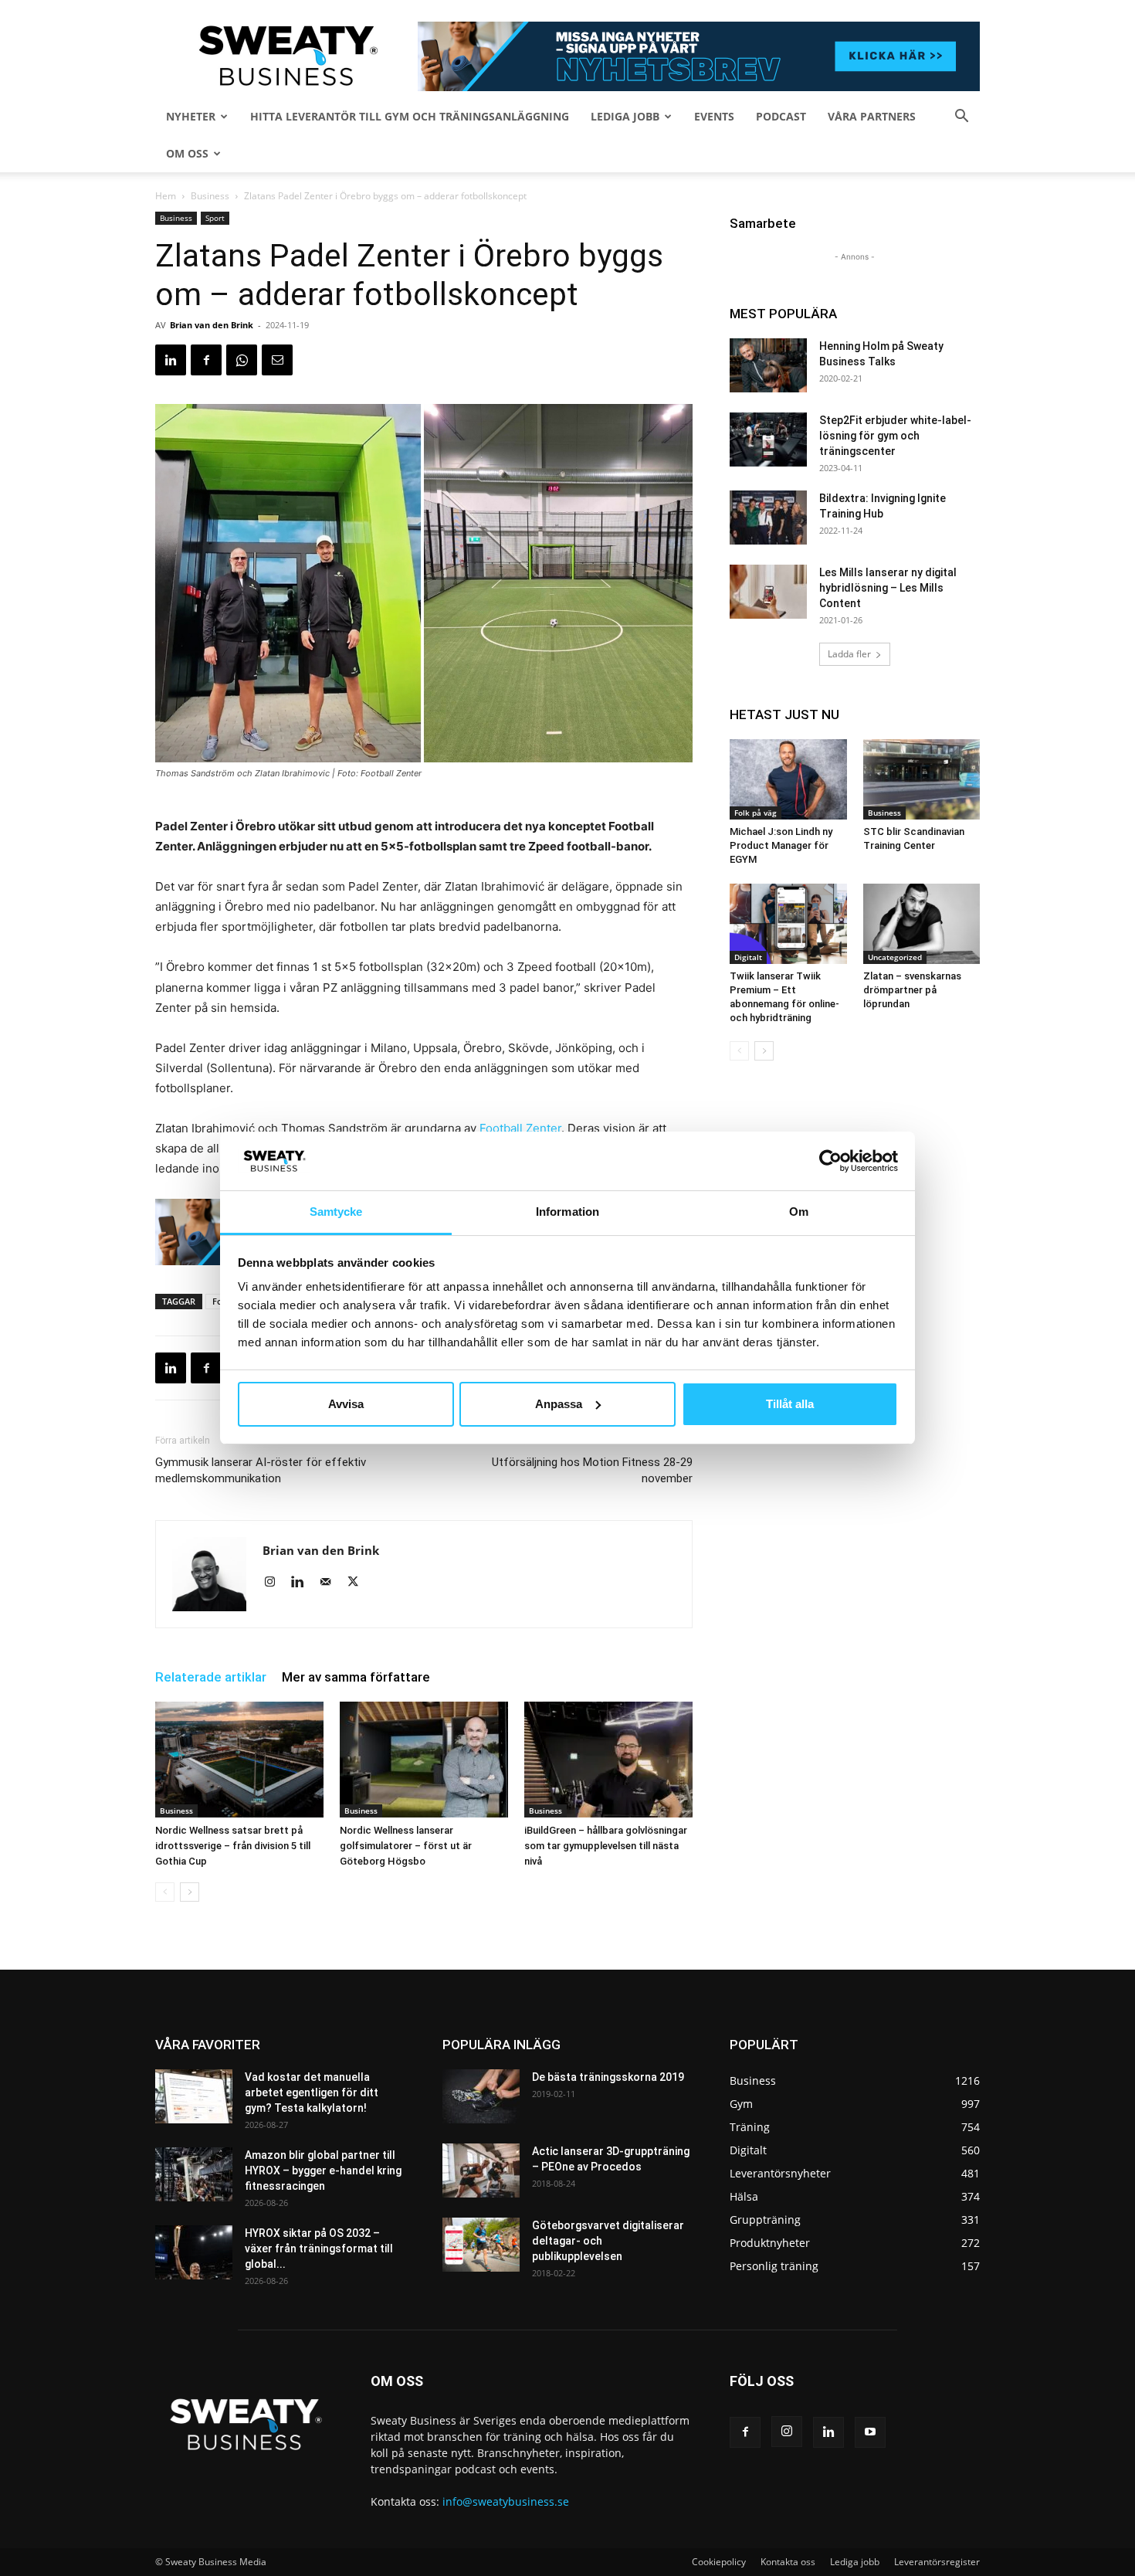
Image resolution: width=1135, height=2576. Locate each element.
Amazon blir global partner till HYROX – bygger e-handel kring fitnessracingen (323, 2170)
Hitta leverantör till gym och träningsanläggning (410, 116)
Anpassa (559, 1404)
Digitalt (748, 957)
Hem (166, 196)
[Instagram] (275, 1583)
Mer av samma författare (356, 1677)
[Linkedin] (171, 360)
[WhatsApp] (242, 360)
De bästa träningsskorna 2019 (608, 2077)
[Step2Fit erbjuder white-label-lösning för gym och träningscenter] (768, 440)
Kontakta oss (788, 2562)
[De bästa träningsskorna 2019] (481, 2096)
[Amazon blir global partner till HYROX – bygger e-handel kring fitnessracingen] (194, 2174)
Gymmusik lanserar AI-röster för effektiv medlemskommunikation (261, 1470)
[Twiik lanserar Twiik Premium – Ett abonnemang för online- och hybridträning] (788, 924)
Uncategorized (895, 957)
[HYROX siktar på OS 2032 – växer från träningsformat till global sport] (194, 2252)
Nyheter (191, 116)
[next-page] (190, 1892)
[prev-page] (165, 1892)
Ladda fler (849, 654)
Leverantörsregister (937, 2562)
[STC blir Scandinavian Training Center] (922, 779)
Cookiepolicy (719, 2562)
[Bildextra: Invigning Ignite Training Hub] (768, 518)
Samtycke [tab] (336, 1212)
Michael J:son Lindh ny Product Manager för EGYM (781, 845)
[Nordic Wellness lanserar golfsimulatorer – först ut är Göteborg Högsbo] (424, 1760)
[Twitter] (359, 1583)
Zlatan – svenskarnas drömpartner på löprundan (912, 990)
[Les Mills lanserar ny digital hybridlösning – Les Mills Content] (768, 592)
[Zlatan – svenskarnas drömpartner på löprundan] (922, 924)
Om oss (187, 153)
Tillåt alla (790, 1404)
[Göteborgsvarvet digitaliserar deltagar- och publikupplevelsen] (481, 2245)
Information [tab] (567, 1212)
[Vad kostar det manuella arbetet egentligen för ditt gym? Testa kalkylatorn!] (194, 2096)
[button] (961, 118)
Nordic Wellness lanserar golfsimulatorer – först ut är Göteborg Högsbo (406, 1846)
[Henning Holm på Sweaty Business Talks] (768, 365)
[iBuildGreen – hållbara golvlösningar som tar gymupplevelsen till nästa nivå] (608, 1760)
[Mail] (331, 1583)
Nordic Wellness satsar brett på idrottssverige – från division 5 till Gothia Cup (233, 1846)
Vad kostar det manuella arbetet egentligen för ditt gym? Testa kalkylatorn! (312, 2092)
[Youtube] (870, 2432)
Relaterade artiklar (211, 1677)
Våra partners (872, 116)
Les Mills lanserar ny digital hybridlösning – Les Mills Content (888, 588)
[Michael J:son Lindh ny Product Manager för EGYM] (788, 779)
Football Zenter (520, 1128)
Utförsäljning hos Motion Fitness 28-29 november (592, 1470)
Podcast (781, 116)
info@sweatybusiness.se (506, 2501)
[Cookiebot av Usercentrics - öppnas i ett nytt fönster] (830, 1161)
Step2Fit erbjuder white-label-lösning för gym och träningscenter (895, 436)
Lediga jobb (625, 116)
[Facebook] (206, 360)
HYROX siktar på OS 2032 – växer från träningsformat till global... (319, 2248)
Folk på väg (756, 813)
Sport (215, 218)
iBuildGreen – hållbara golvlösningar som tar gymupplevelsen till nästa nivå (606, 1846)
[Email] (277, 360)
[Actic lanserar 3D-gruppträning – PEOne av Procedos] (481, 2170)
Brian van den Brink (212, 325)
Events (714, 116)
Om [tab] (799, 1212)
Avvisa (346, 1404)
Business (210, 196)
